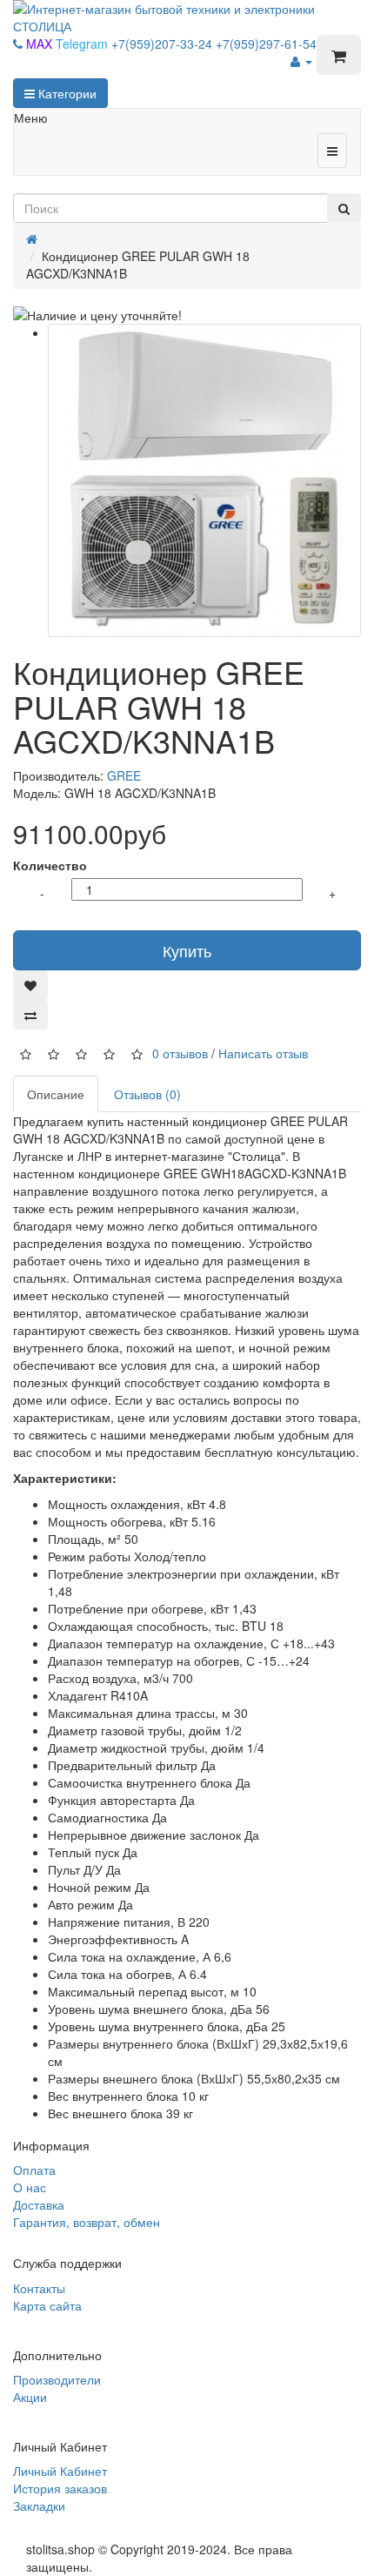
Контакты (39, 2288)
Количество (50, 865)
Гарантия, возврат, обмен (87, 2222)
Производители (57, 2379)
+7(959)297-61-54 (266, 44)
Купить (187, 950)
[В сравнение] (30, 1015)
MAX (41, 44)
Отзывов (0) (147, 1094)
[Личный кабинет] (301, 61)
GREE (124, 775)
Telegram (83, 44)
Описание (56, 1094)
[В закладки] (30, 985)
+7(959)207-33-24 (164, 44)
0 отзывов (180, 1052)
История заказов (60, 2488)
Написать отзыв (263, 1052)
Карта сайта (47, 2305)
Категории (66, 93)
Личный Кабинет (60, 2471)
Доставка (39, 2204)
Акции (30, 2397)
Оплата (34, 2170)
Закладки (39, 2506)
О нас (30, 2187)
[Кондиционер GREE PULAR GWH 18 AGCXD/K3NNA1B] (204, 480)
